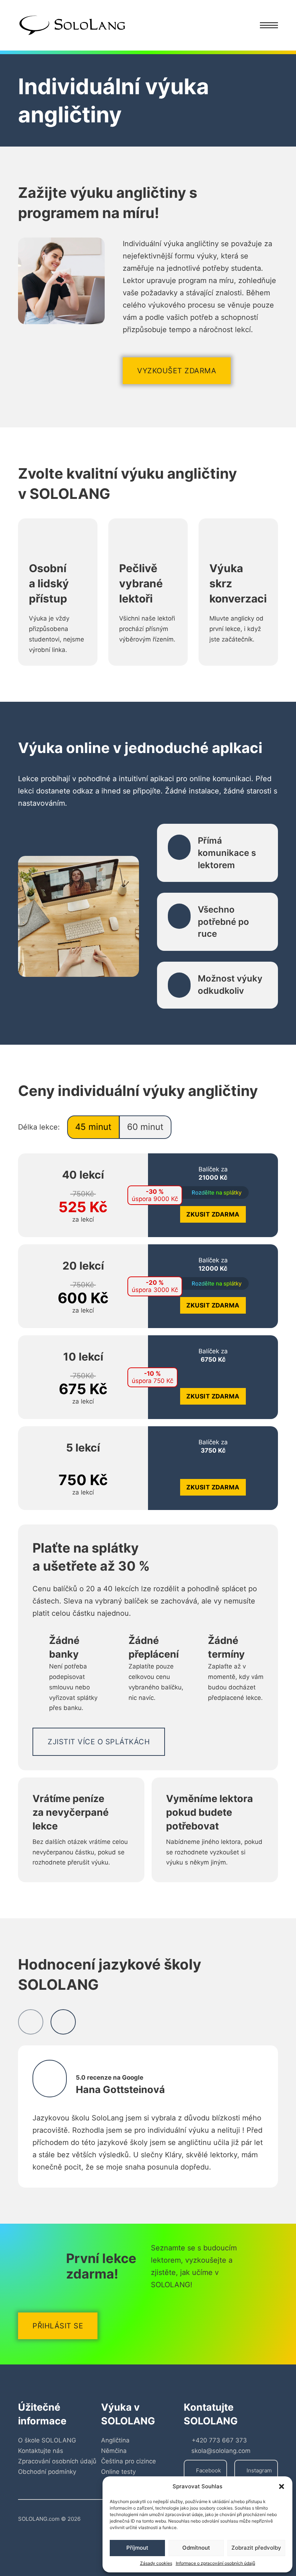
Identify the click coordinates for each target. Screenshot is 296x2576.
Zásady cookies (156, 2563)
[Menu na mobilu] (269, 25)
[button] (282, 2486)
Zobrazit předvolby (256, 2548)
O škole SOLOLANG (47, 2440)
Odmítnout (196, 2548)
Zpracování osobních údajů (57, 2461)
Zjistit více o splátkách (99, 1742)
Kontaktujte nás (41, 2451)
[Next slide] (63, 2022)
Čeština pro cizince (129, 2461)
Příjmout (137, 2548)
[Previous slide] (31, 2022)
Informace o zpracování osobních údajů (216, 2563)
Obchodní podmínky (47, 2472)
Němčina (114, 2451)
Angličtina (115, 2440)
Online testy (118, 2472)
